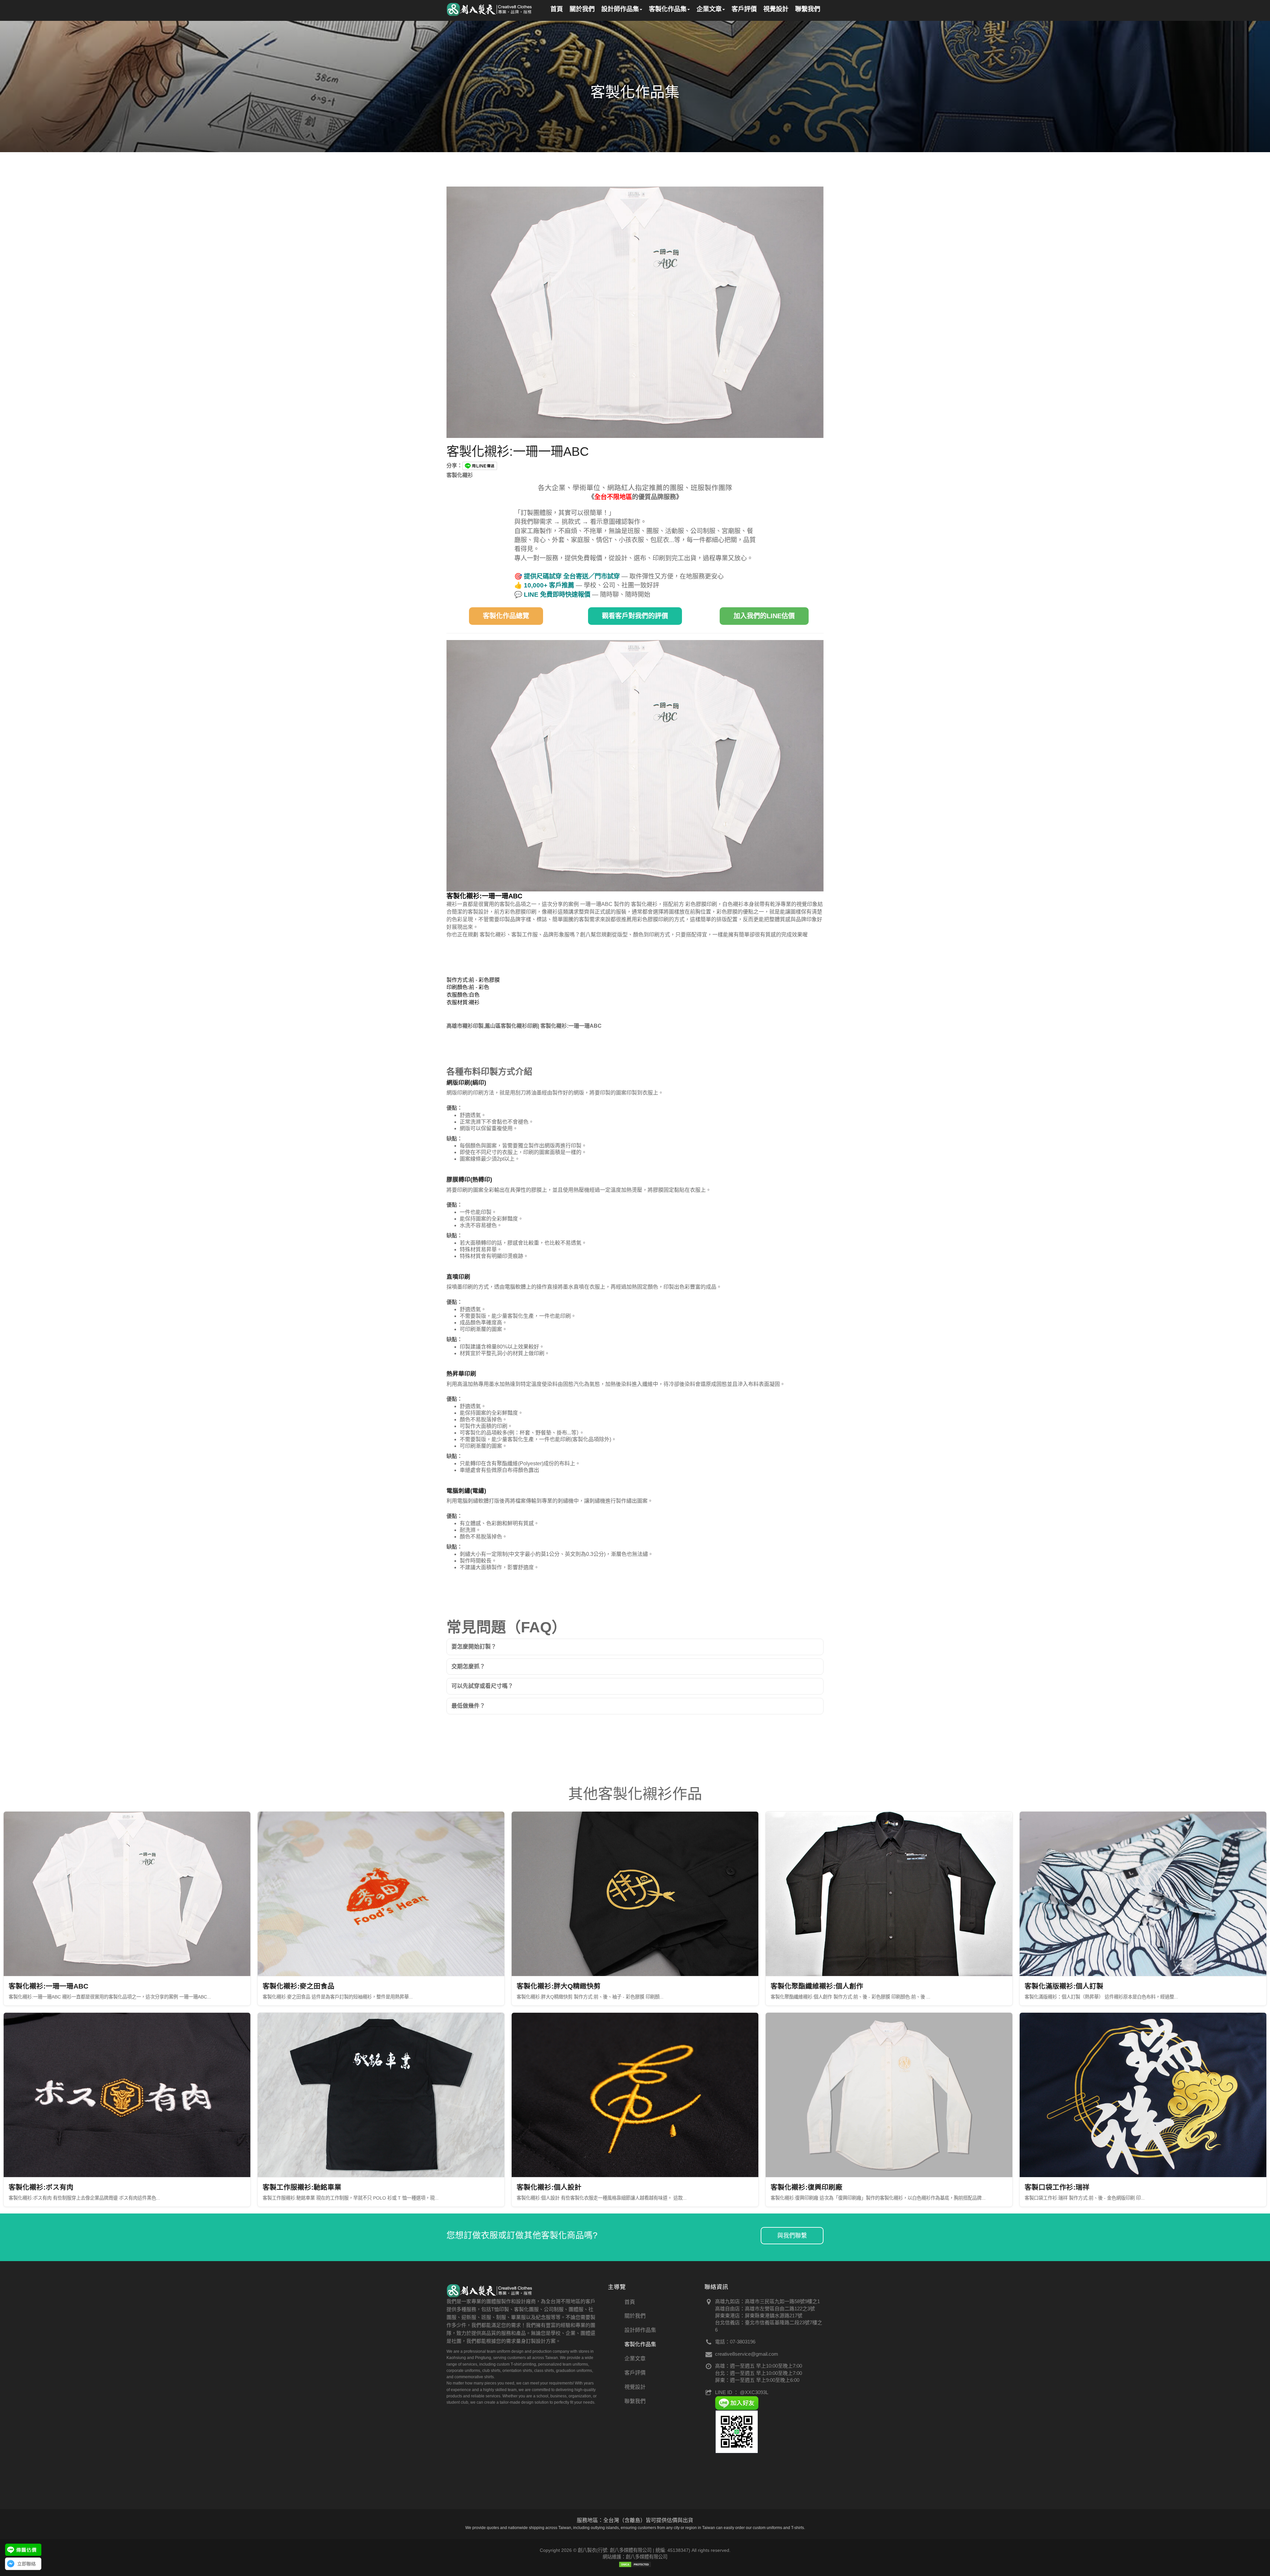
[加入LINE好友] (737, 2403)
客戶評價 (635, 2373)
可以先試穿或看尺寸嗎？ (482, 1686)
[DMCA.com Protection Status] (635, 2564)
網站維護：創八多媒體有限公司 (635, 2557)
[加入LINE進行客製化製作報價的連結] (23, 2550)
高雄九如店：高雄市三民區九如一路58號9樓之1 (767, 2301)
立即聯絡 (26, 2564)
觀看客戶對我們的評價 (635, 616)
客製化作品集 (640, 2344)
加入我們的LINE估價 (764, 616)
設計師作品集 (640, 2330)
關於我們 (635, 2316)
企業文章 (635, 2359)
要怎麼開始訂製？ (474, 1647)
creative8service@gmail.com (747, 2354)
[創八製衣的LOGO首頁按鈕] (490, 8)
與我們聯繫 (792, 2236)
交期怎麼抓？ (468, 1667)
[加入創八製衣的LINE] (737, 2431)
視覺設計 (635, 2387)
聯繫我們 (635, 2401)
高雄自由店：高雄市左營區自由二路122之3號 (765, 2309)
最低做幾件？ (468, 1706)
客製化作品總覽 (506, 616)
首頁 (630, 2302)
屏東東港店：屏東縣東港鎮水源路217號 (759, 2316)
